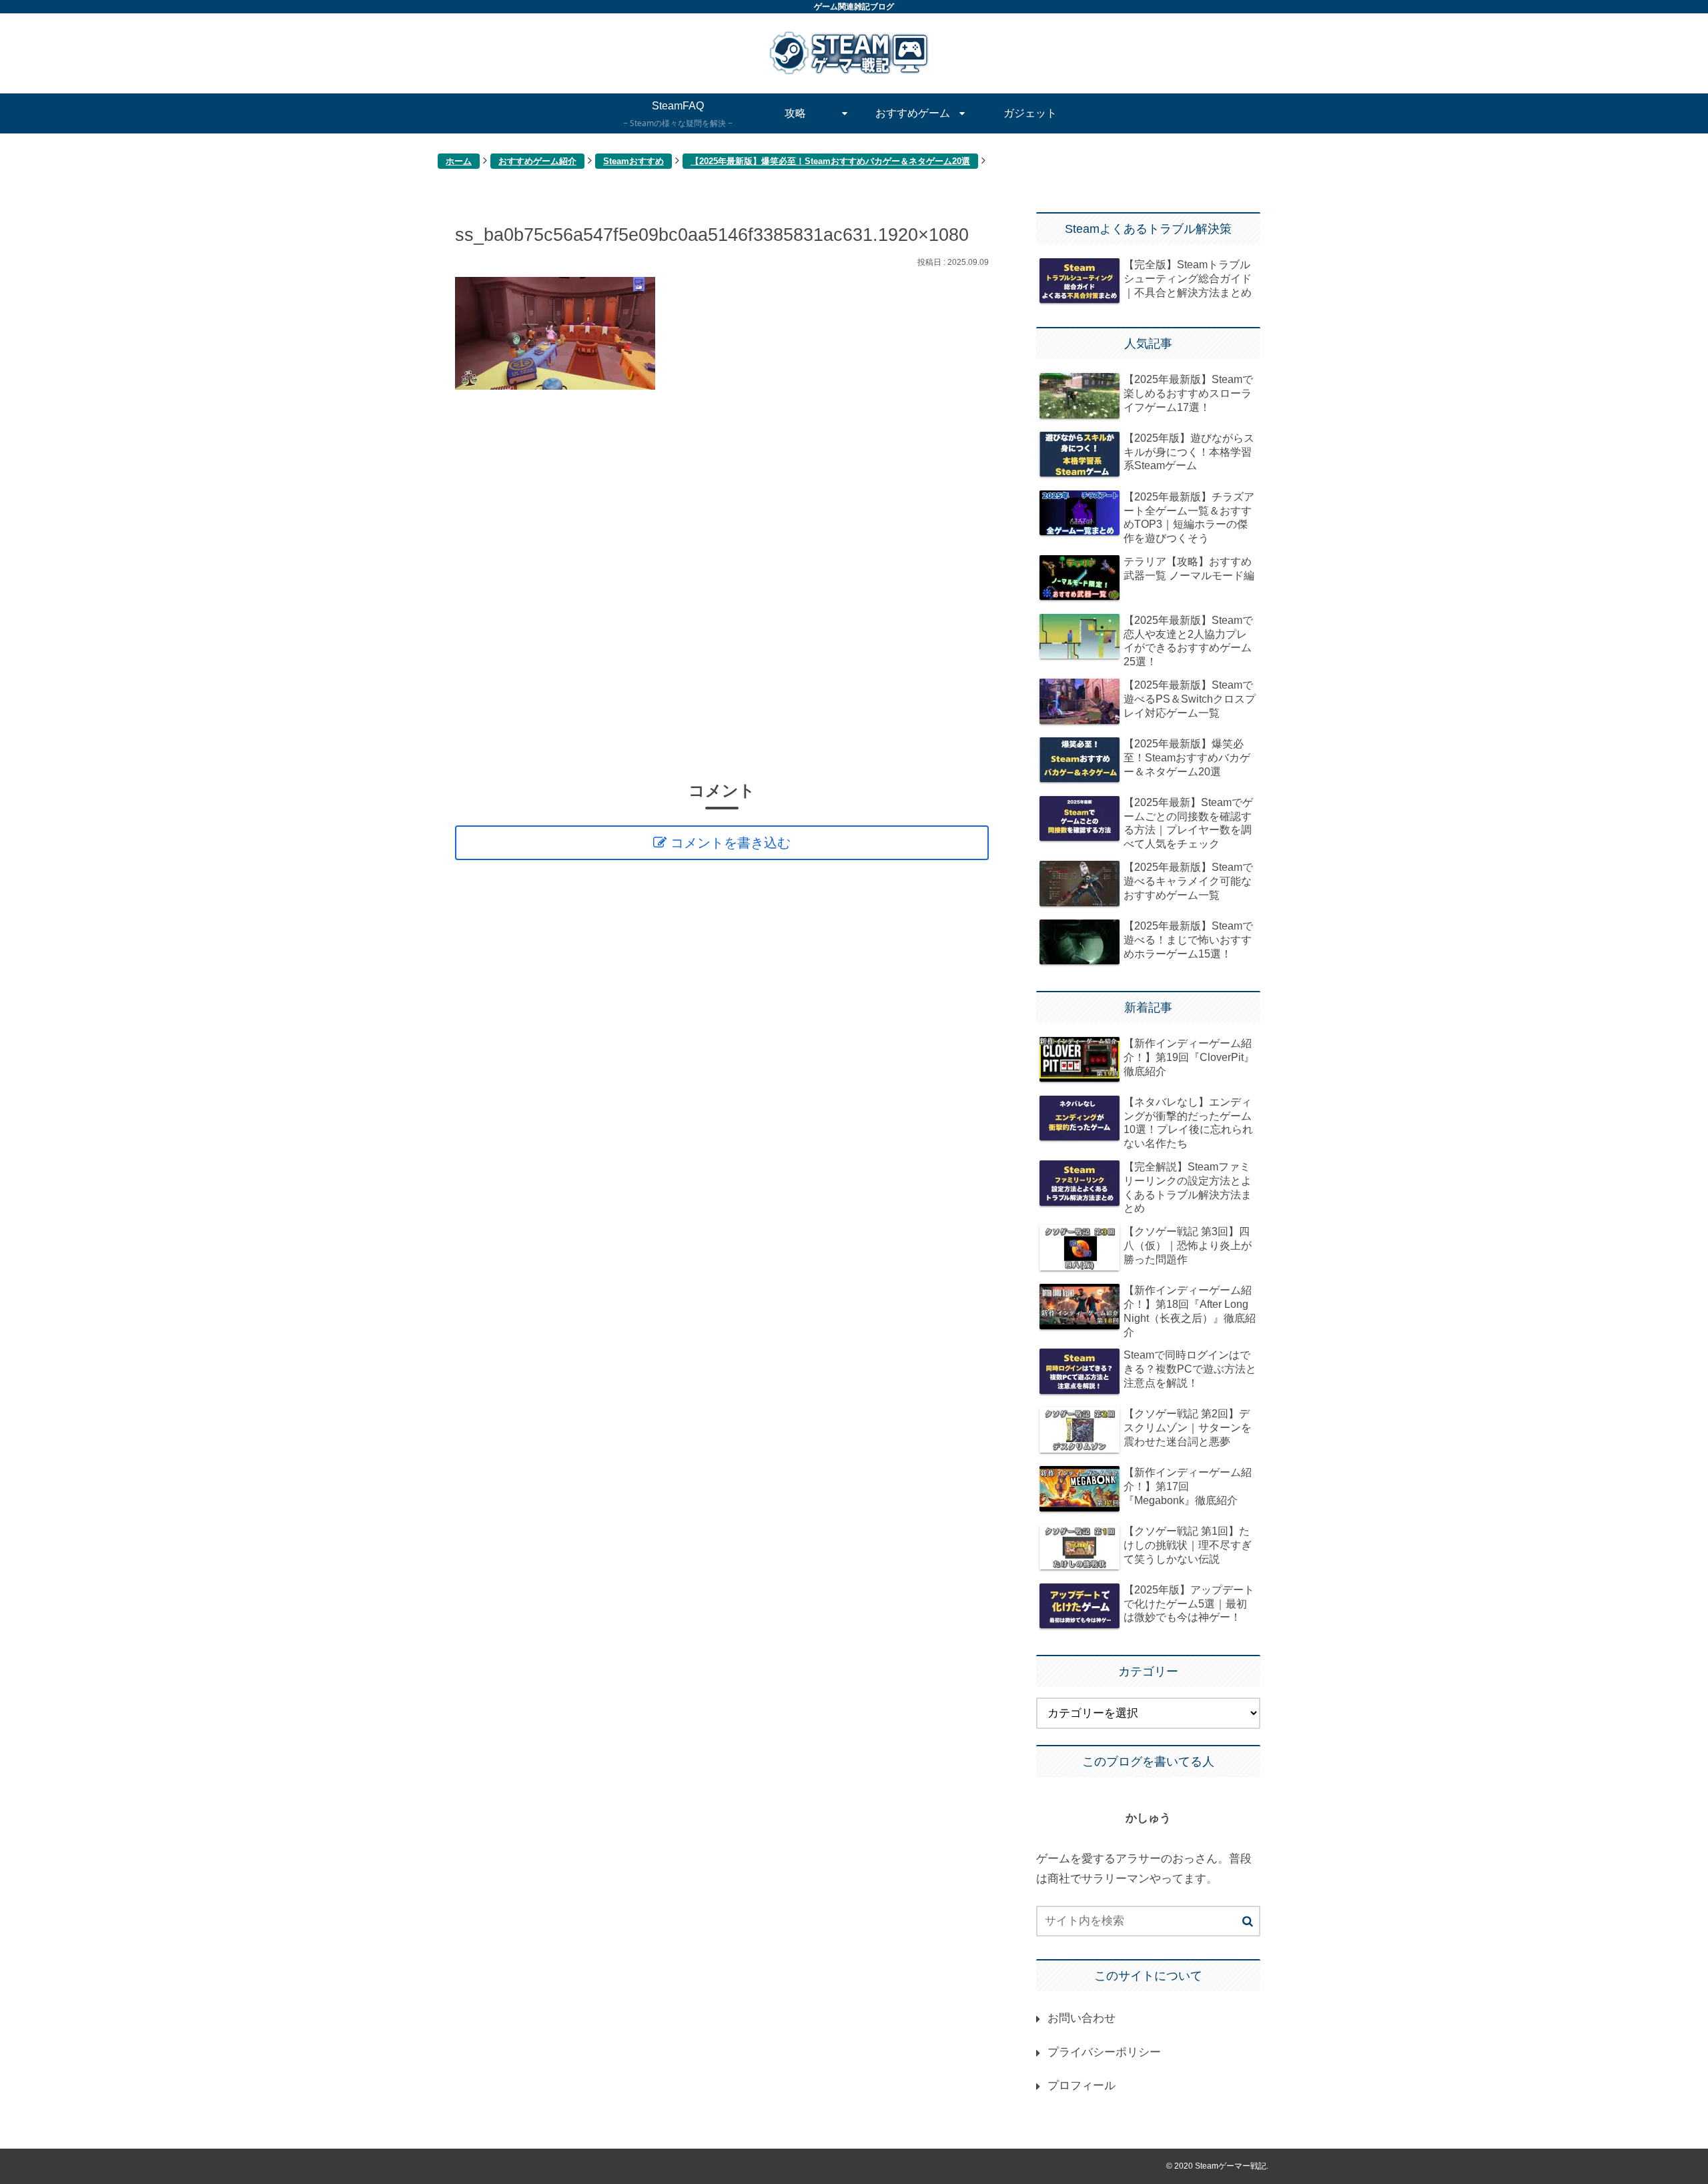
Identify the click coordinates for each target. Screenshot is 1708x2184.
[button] (1248, 1922)
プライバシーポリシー (1104, 2052)
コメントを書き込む (731, 843)
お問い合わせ (1082, 2018)
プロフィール (1082, 2086)
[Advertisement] (722, 584)
